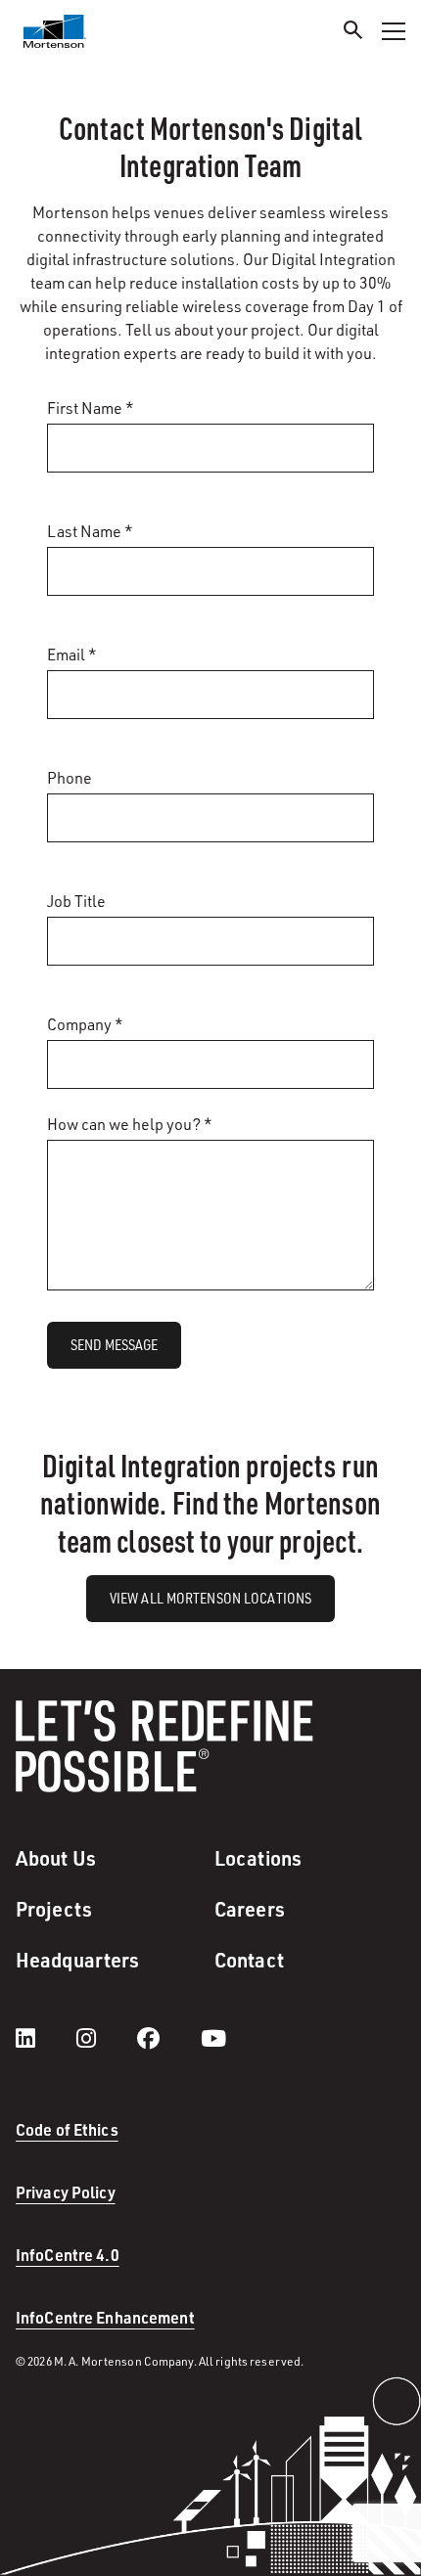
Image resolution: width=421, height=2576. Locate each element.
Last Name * (90, 531)
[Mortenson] (55, 31)
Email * (72, 655)
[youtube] (213, 2038)
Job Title (76, 901)
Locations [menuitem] (258, 1858)
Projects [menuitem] (54, 1909)
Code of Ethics (67, 2129)
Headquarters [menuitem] (77, 1960)
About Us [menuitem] (56, 1858)
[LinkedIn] (45, 2038)
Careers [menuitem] (250, 1909)
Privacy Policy (66, 2192)
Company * (85, 1024)
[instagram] (106, 2038)
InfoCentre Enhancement (105, 2317)
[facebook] (168, 2038)
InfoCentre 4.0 (68, 2255)
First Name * (91, 408)
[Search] (353, 33)
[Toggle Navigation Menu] (394, 31)
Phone (70, 778)
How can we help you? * (130, 1124)
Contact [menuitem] (249, 1960)
